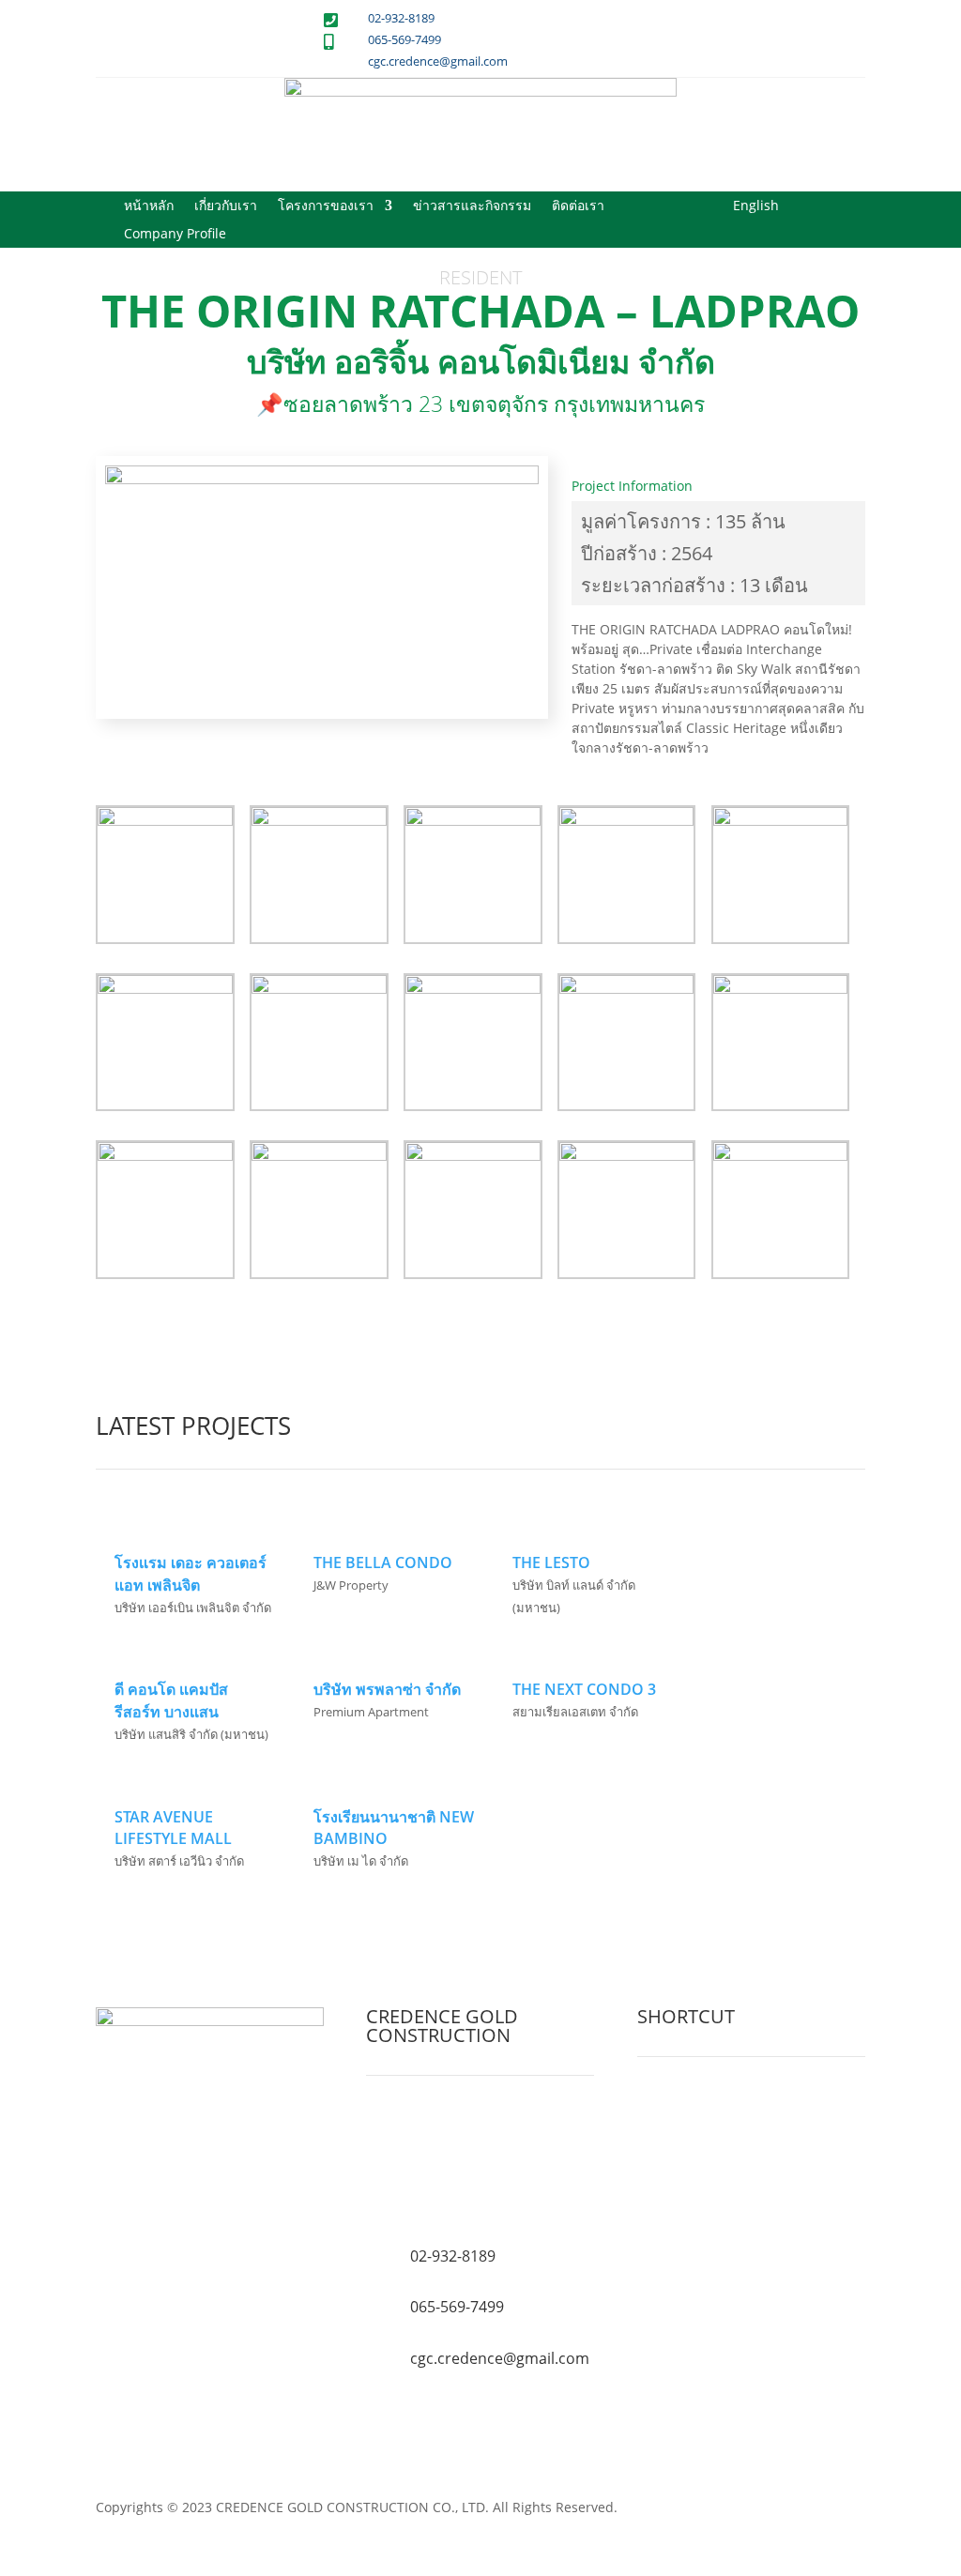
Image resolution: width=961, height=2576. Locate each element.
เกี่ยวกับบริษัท (684, 2110)
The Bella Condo (383, 1562)
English (756, 206)
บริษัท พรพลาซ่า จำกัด (387, 1689)
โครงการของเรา (326, 206)
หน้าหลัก (149, 206)
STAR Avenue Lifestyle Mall (173, 1828)
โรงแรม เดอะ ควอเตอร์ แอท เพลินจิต (191, 1574)
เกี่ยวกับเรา (226, 206)
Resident (480, 277)
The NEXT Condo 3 (584, 1689)
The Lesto (551, 1562)
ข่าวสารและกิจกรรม (472, 206)
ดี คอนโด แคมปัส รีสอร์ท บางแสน (171, 1700)
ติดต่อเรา (578, 206)
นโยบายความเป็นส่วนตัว (717, 2177)
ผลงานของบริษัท (694, 2133)
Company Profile (175, 235)
